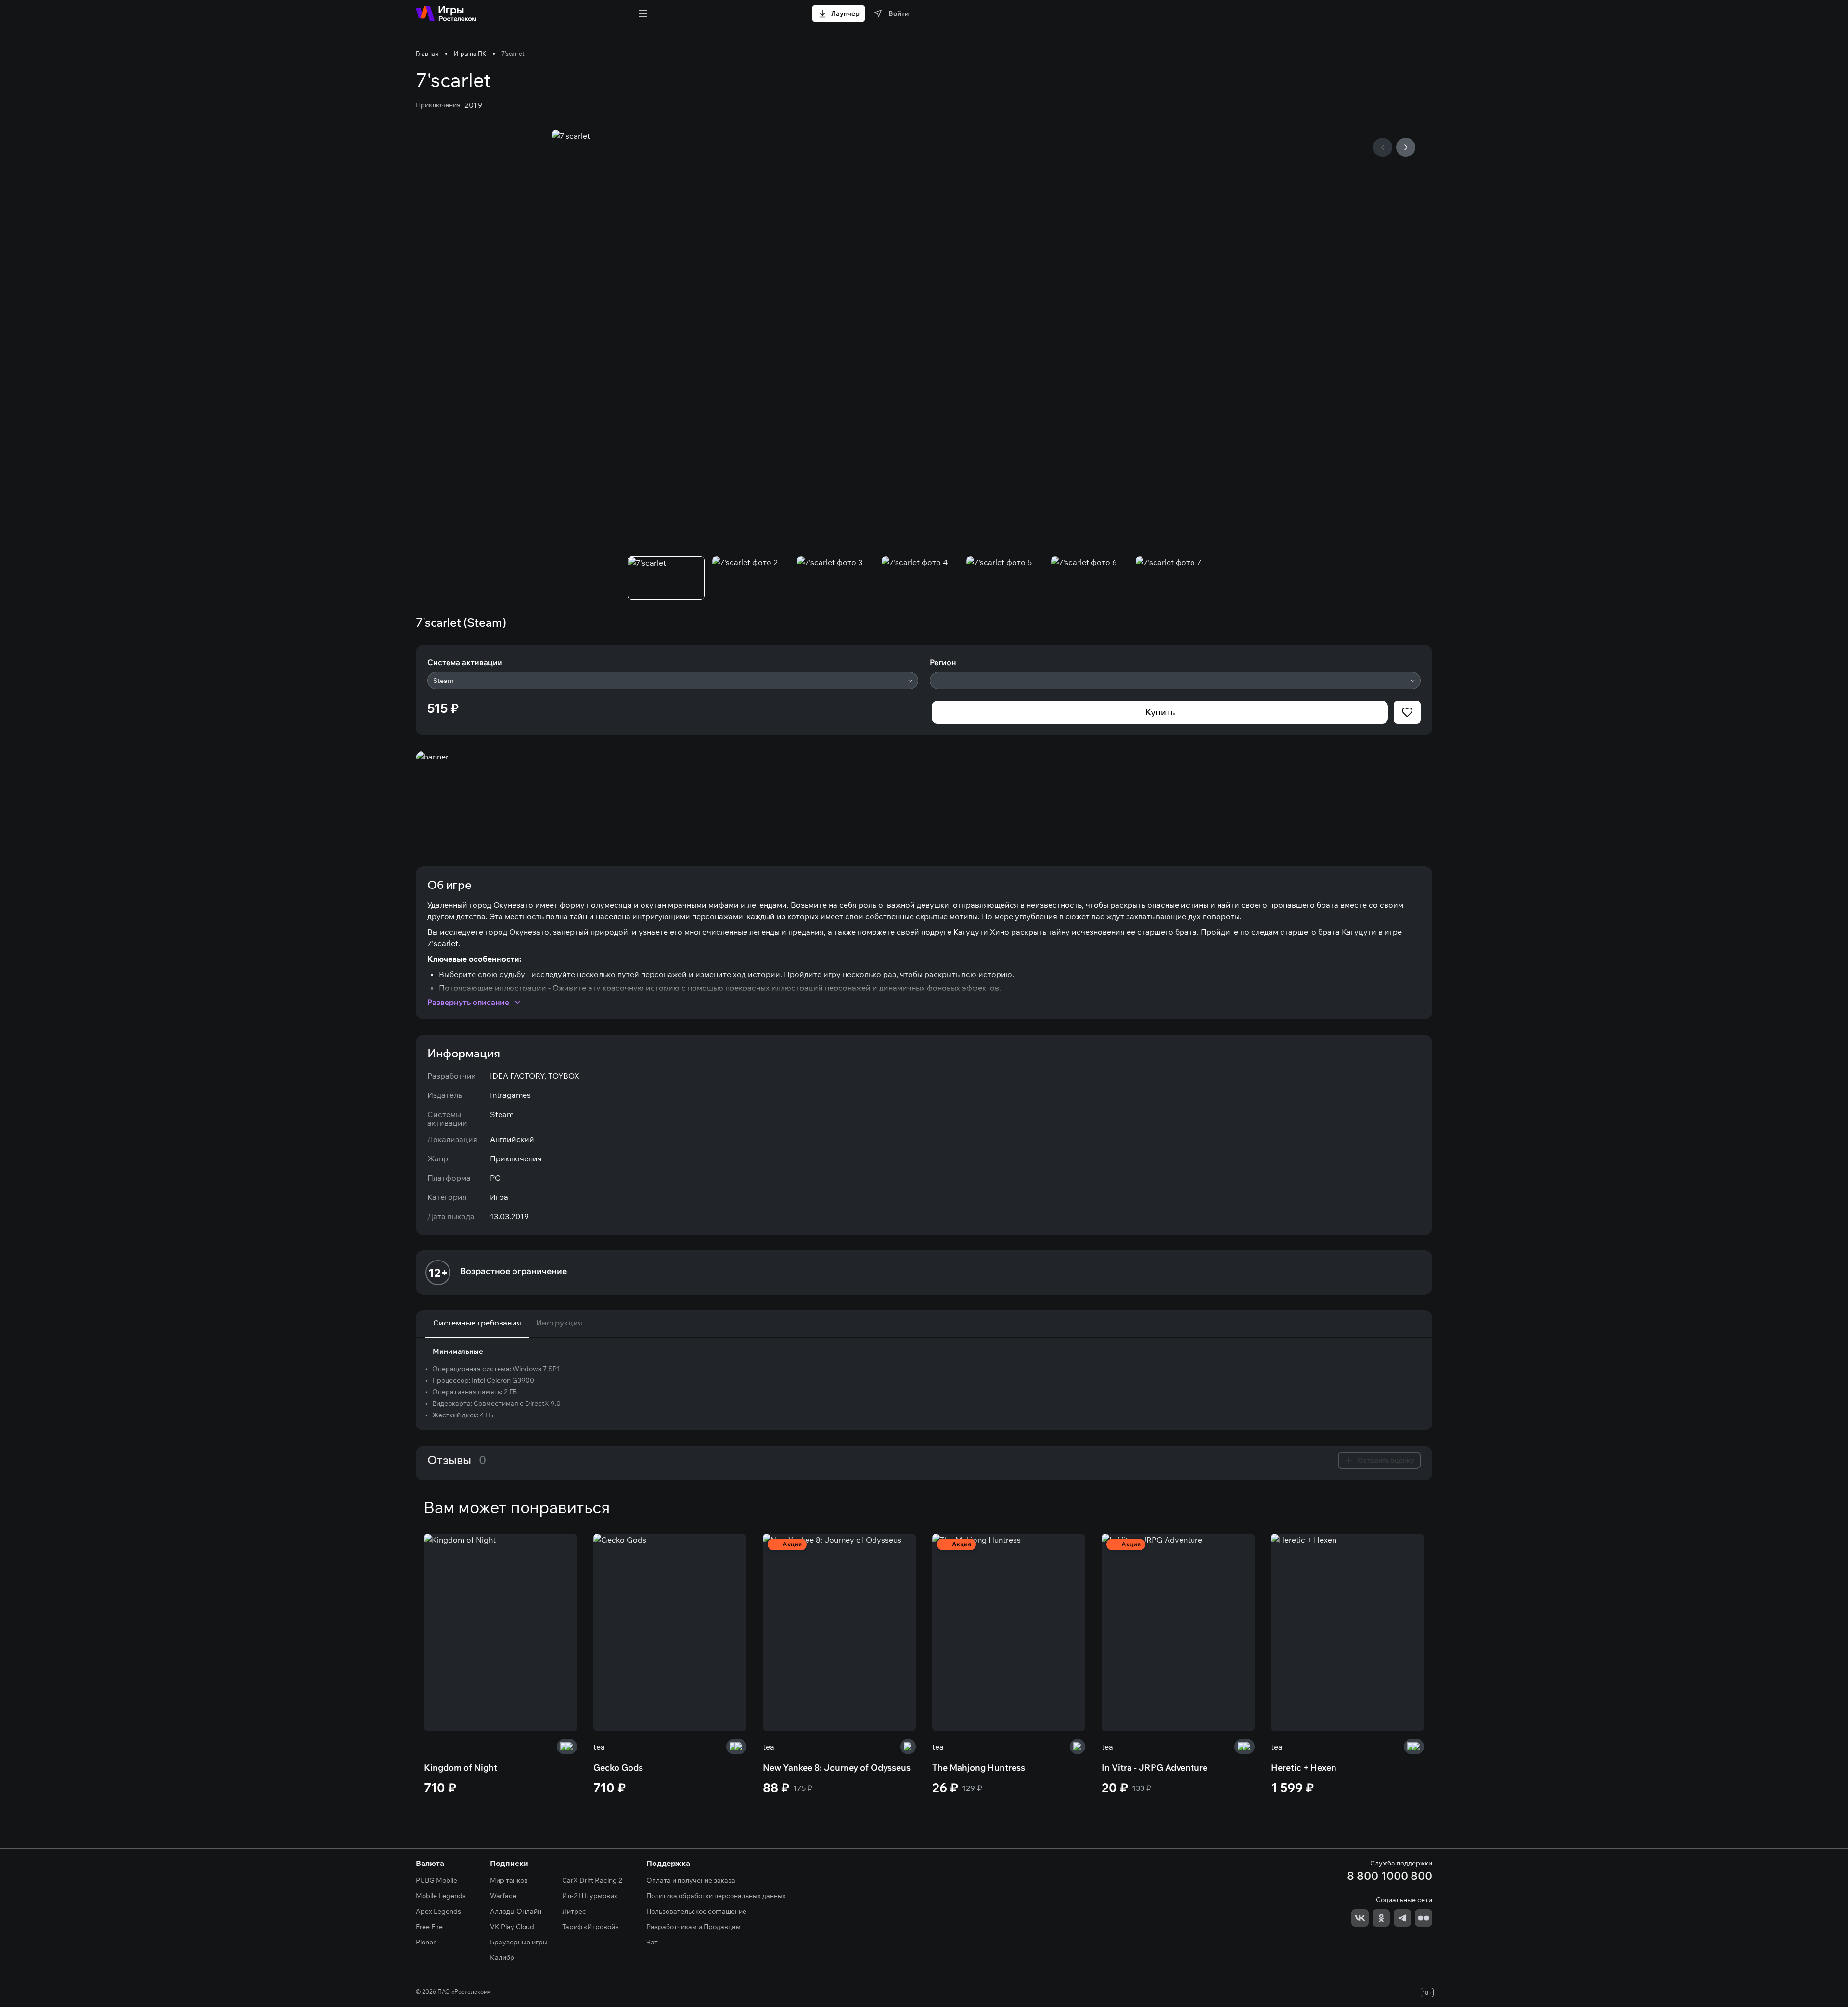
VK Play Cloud (512, 1927)
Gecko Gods (618, 1768)
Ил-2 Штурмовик (590, 1896)
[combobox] (673, 681)
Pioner (426, 1942)
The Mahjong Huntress (979, 1768)
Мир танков (509, 1880)
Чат (652, 1942)
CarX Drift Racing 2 (592, 1880)
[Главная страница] (446, 13)
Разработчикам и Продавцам (693, 1927)
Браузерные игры (519, 1942)
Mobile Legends (441, 1896)
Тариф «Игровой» (590, 1927)
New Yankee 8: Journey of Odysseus (837, 1768)
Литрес (574, 1911)
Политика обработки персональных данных (716, 1896)
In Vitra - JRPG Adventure (1155, 1768)
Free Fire (429, 1927)
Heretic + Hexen (1304, 1768)
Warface (503, 1896)
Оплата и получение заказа (691, 1880)
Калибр (502, 1957)
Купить (1160, 712)
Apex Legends (438, 1911)
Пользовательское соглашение (696, 1911)
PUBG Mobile (436, 1880)
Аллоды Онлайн (516, 1911)
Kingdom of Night (461, 1768)
